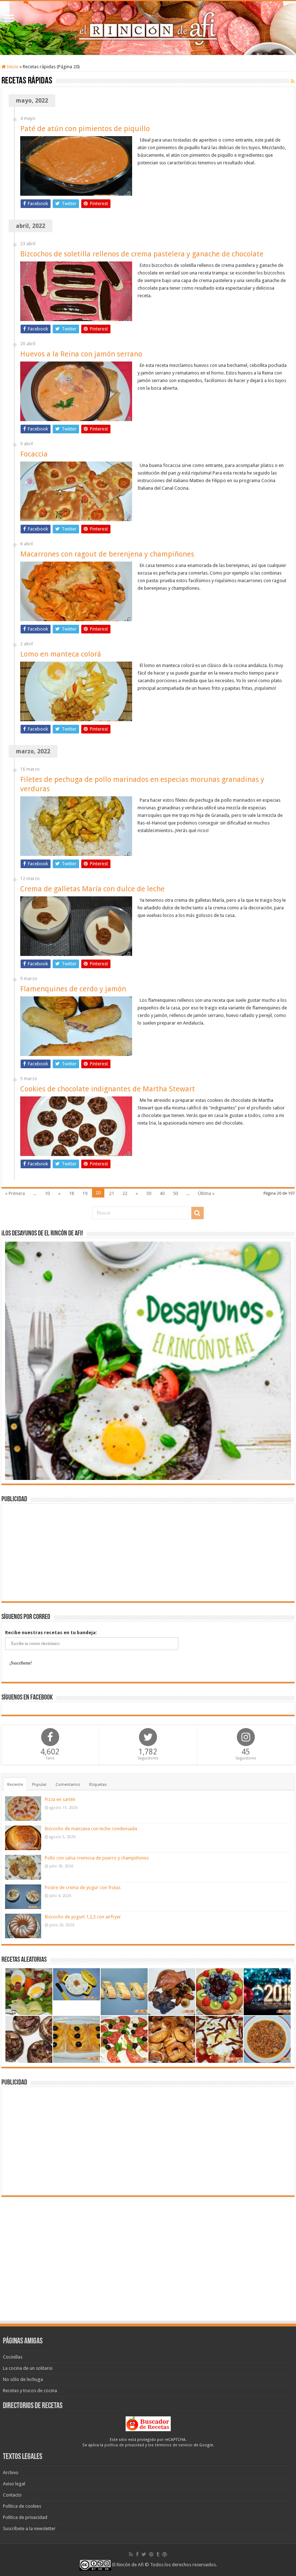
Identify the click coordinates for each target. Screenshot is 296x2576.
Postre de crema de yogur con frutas (83, 1887)
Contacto (12, 2495)
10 (47, 1193)
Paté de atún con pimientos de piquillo (85, 129)
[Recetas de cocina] (148, 2423)
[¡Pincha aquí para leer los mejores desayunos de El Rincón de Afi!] (148, 1360)
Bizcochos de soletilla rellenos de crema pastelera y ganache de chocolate (142, 254)
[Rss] (131, 2554)
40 (162, 1193)
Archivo (11, 2473)
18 (71, 1193)
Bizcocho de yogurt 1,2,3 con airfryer (83, 1917)
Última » (206, 1193)
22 (125, 1193)
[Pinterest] (151, 2554)
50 (175, 1193)
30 (149, 1193)
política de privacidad (124, 2445)
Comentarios (68, 1785)
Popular (39, 1785)
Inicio (12, 67)
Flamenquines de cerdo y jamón (73, 989)
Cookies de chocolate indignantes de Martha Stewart (108, 1089)
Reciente (15, 1785)
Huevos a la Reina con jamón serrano (81, 354)
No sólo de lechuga (23, 2379)
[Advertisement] (148, 1553)
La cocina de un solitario (28, 2368)
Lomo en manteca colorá (61, 654)
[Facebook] (137, 2554)
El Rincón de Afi (128, 2565)
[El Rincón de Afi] (148, 28)
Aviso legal (14, 2484)
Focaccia (34, 454)
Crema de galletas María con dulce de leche (92, 889)
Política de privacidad (25, 2517)
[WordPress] (165, 2554)
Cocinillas (13, 2357)
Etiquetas (98, 1785)
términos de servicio (174, 2445)
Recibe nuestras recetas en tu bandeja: (51, 1633)
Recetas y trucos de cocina (30, 2391)
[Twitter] (144, 2554)
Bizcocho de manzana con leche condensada (91, 1829)
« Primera (15, 1193)
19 (85, 1193)
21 (112, 1193)
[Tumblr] (158, 2554)
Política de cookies (22, 2506)
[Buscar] (197, 1213)
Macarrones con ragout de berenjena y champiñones (107, 554)
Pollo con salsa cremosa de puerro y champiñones (97, 1858)
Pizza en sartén (60, 1799)
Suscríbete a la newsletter (29, 2529)
